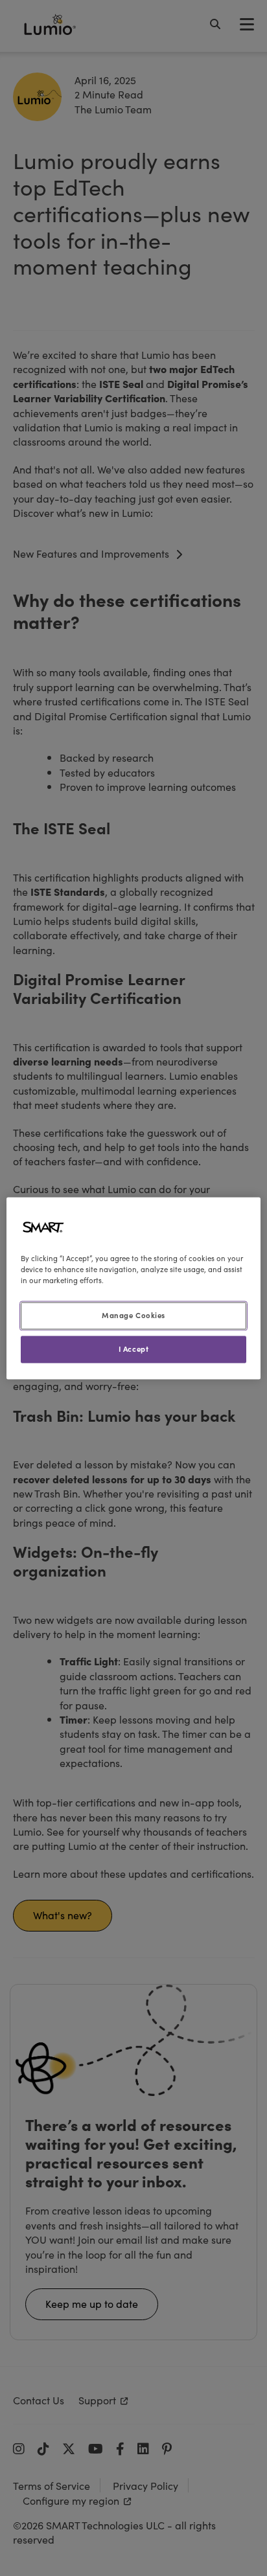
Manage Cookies (133, 1315)
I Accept (134, 1349)
